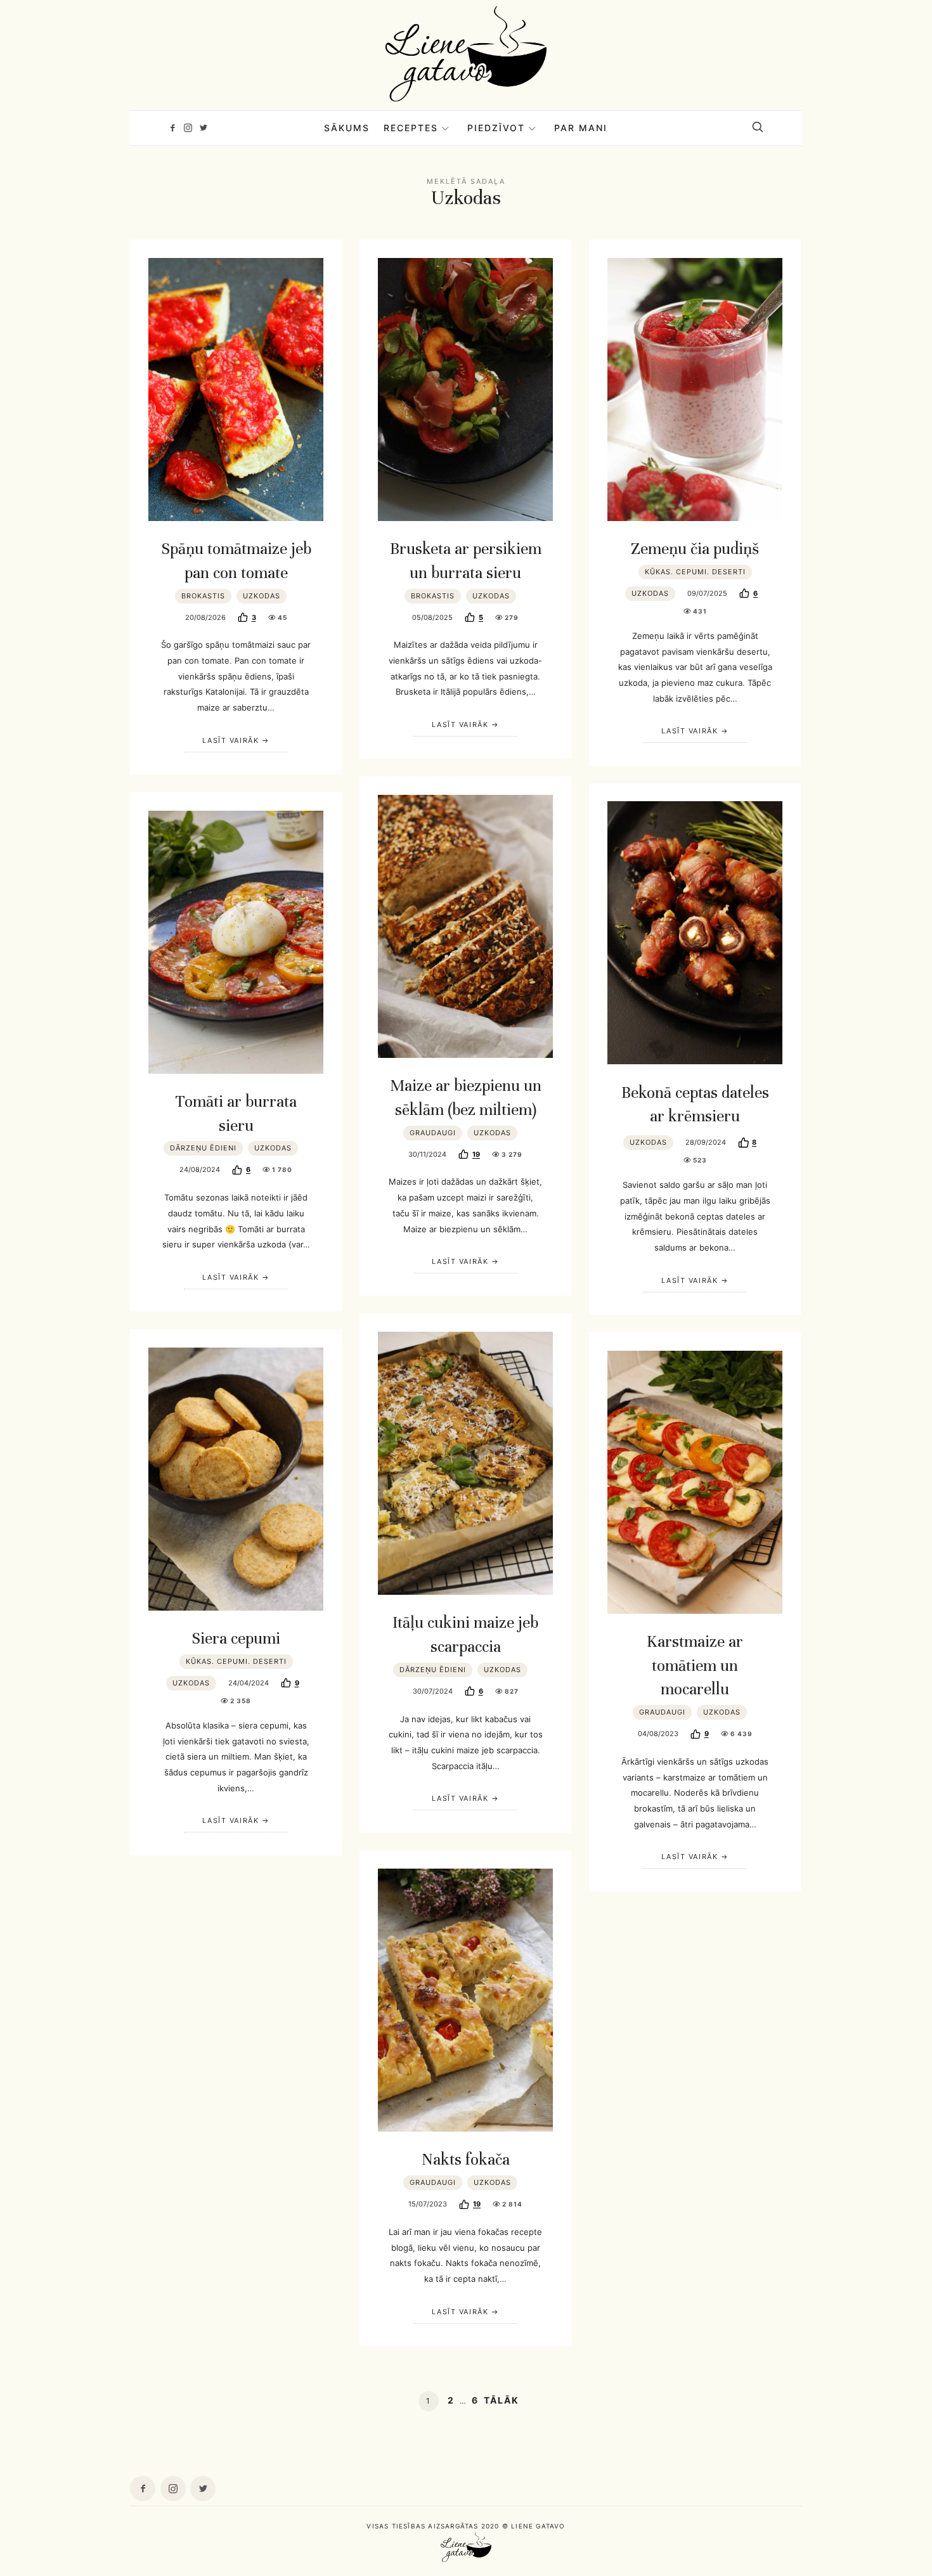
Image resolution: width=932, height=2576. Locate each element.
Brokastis (203, 596)
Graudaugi (433, 1133)
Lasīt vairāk (230, 740)
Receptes (411, 128)
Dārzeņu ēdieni (203, 1148)
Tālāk (502, 2400)
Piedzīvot (496, 128)
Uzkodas (262, 596)
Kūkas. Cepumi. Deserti (695, 572)
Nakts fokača (466, 2159)
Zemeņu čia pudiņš (695, 549)
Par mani (581, 128)
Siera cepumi (236, 1638)
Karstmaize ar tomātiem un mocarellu (695, 1665)
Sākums (347, 128)
